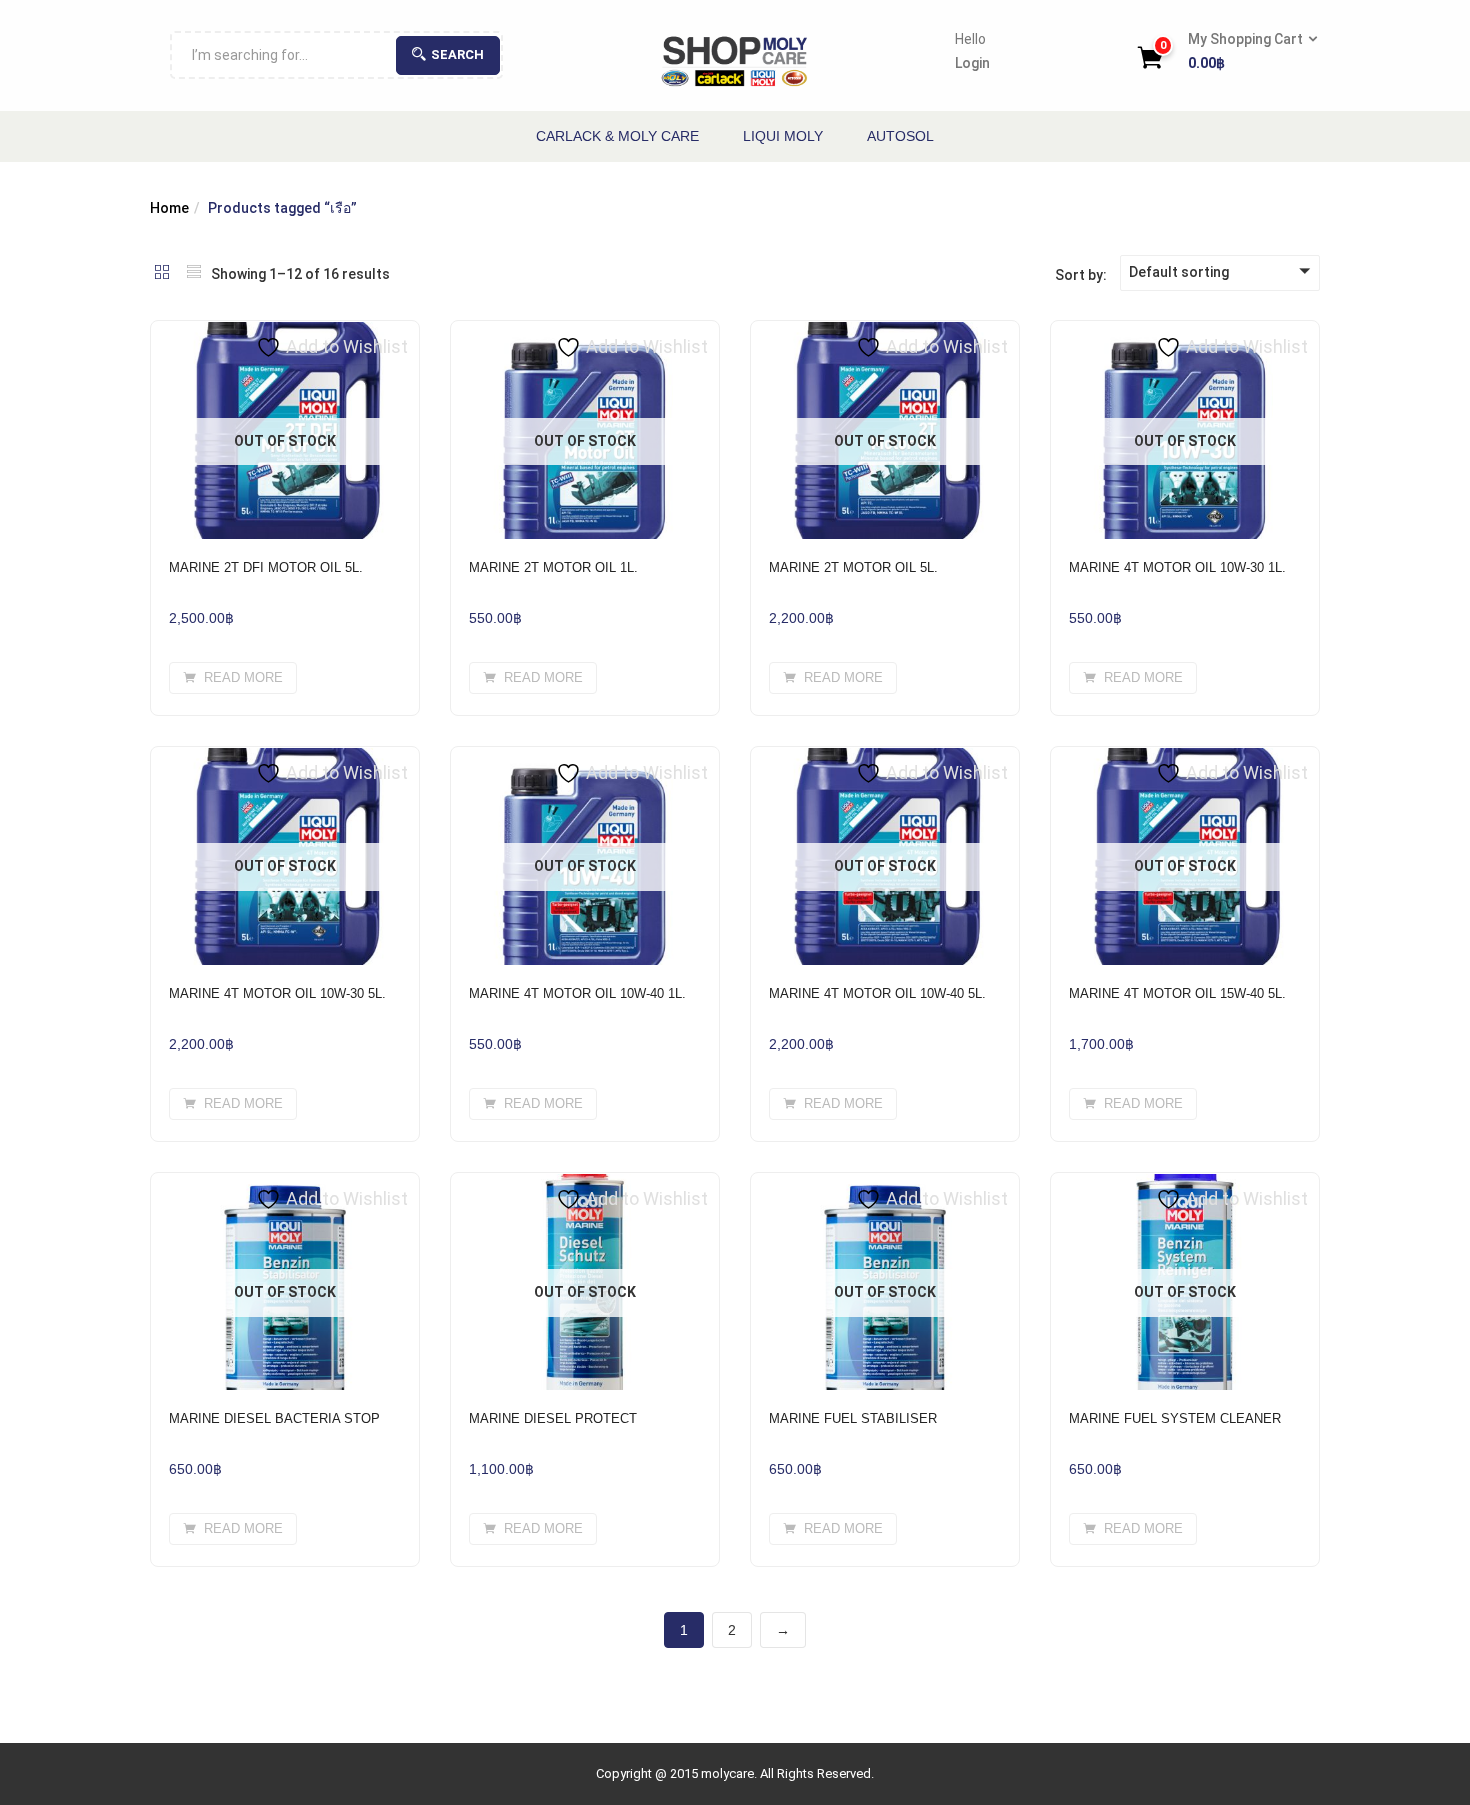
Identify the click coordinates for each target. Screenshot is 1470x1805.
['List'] (194, 274)
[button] (1246, 52)
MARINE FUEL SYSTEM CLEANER (1175, 1418)
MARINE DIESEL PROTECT (553, 1418)
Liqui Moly (783, 136)
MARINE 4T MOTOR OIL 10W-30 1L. (1177, 567)
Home (169, 208)
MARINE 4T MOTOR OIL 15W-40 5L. (1177, 993)
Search (457, 54)
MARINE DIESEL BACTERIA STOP (274, 1418)
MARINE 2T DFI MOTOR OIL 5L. (266, 567)
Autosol (900, 136)
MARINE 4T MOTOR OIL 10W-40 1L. (577, 993)
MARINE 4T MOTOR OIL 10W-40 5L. (877, 993)
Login (972, 63)
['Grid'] (162, 274)
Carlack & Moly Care (617, 136)
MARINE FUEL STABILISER (853, 1418)
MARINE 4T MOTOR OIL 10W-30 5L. (277, 993)
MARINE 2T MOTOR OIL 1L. (553, 567)
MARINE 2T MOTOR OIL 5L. (853, 567)
